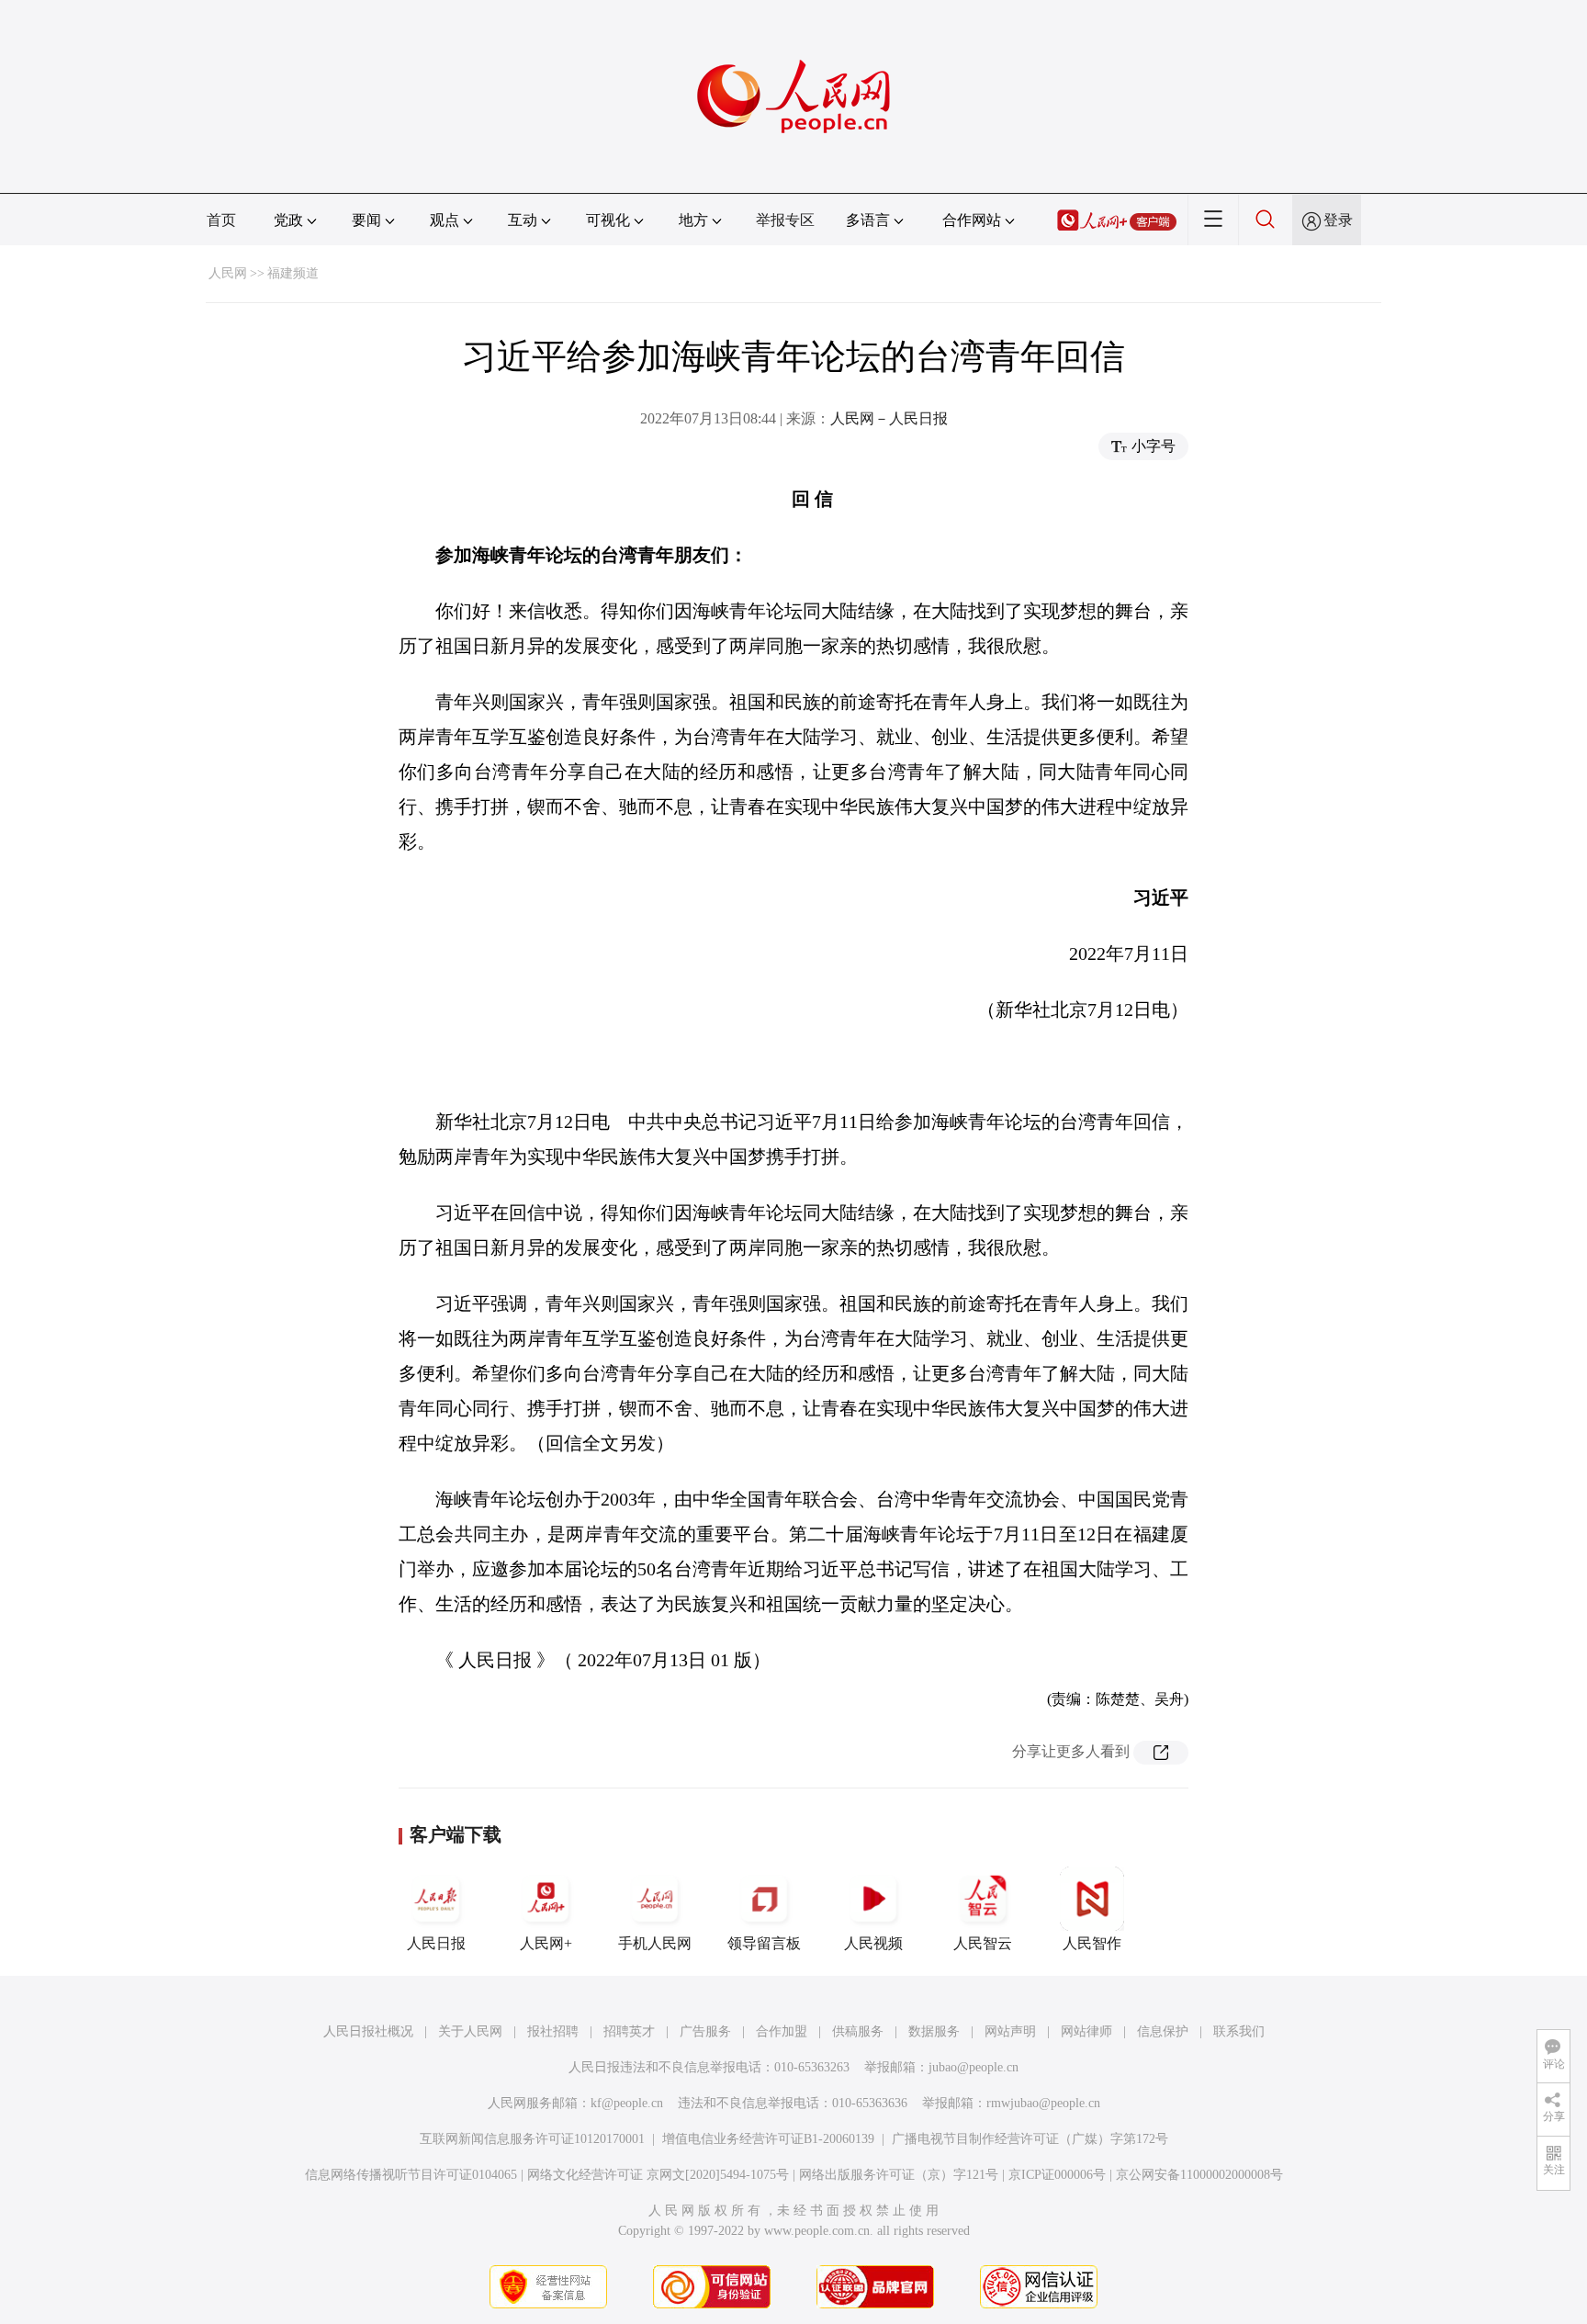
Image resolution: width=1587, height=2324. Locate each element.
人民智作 (1092, 1943)
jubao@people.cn (974, 2067)
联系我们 (1239, 2031)
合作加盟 (782, 2031)
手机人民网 (655, 1943)
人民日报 (436, 1943)
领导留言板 (764, 1943)
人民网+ (546, 1943)
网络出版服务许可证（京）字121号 (899, 2175)
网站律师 (1086, 2031)
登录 (1338, 220)
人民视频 (873, 1943)
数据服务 (934, 2031)
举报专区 (785, 220)
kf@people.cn (627, 2103)
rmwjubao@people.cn (1043, 2103)
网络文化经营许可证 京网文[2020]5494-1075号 (658, 2175)
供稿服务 (858, 2031)
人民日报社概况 (368, 2031)
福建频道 (293, 273)
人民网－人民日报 (889, 418)
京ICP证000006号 (1057, 2175)
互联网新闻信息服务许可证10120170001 (532, 2139)
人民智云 (983, 1943)
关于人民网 (470, 2031)
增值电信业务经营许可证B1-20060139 (768, 2139)
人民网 (228, 273)
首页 (221, 220)
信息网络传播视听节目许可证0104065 (411, 2175)
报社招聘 (553, 2031)
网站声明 (1010, 2031)
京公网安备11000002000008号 (1199, 2175)
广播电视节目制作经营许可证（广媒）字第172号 (1030, 2139)
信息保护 (1163, 2031)
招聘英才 (629, 2031)
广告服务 (705, 2031)
